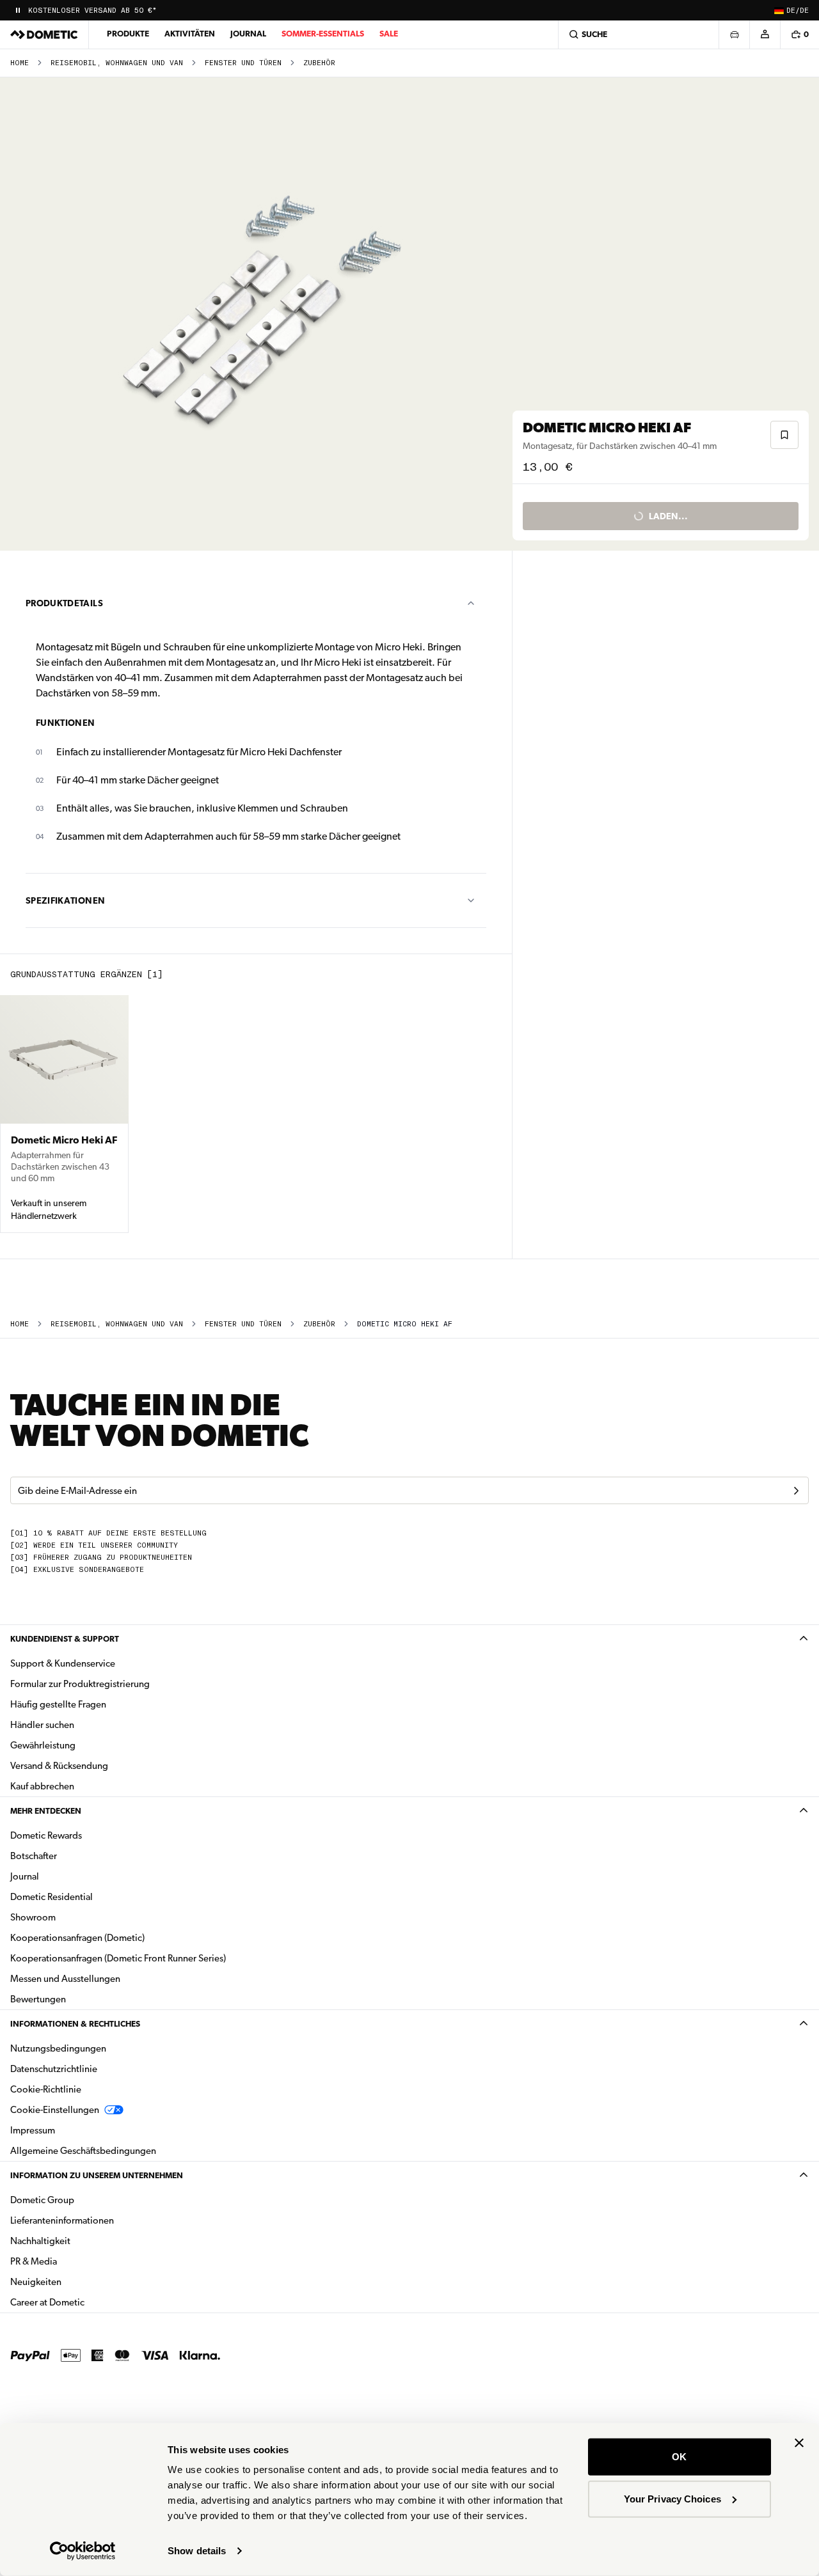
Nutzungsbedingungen (58, 2048)
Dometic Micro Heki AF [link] (405, 1324)
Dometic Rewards (46, 1835)
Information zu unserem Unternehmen (97, 2175)
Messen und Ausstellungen (65, 1979)
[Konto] (765, 35)
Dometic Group (83, 2200)
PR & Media (74, 2261)
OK (679, 2457)
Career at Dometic (88, 2302)
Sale (389, 34)
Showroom (33, 1917)
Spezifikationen (65, 900)
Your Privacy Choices (672, 2498)
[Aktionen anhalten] (18, 10)
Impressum (33, 2130)
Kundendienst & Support (65, 1639)
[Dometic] (44, 35)
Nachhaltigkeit (40, 2241)
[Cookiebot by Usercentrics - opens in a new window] (83, 2551)
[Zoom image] (262, 314)
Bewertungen (38, 1999)
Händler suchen (42, 1725)
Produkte (128, 34)
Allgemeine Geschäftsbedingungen (83, 2151)
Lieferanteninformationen (62, 2220)
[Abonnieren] (796, 1491)
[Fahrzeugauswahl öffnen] (734, 35)
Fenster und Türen (243, 63)
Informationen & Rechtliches (75, 2024)
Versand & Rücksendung (59, 1766)
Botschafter (34, 1856)
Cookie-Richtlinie (46, 2089)
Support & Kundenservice (63, 1663)
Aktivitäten (190, 34)
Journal (248, 34)
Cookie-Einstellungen (55, 2110)
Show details (197, 2551)
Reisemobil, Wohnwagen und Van (117, 63)
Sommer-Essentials (323, 34)
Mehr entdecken (46, 1811)
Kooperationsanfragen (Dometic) (77, 1938)
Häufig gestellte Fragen (58, 1704)
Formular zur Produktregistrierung (80, 1684)
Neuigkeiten (76, 2281)
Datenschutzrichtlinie (54, 2069)
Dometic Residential (92, 1897)
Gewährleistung (43, 1745)
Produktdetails (64, 603)
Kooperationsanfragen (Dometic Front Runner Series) (118, 1958)
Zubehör (319, 63)
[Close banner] (799, 2443)
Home (20, 63)
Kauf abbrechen (42, 1786)
